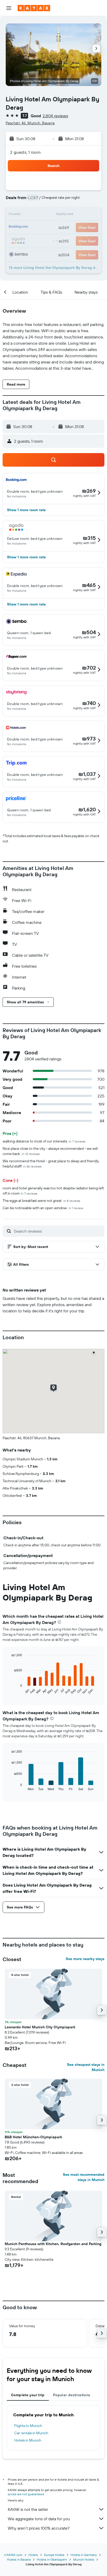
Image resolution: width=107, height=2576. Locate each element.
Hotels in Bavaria (19, 2559)
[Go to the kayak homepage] (34, 8)
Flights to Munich (28, 2426)
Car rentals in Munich (31, 2433)
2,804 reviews (55, 116)
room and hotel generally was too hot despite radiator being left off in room (53, 1191)
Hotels (33, 2555)
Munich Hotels (84, 2559)
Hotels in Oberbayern (52, 2559)
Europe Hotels (54, 2555)
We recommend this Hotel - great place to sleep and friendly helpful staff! (51, 1164)
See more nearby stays (85, 1959)
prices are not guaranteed (26, 2494)
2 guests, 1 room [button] (25, 152)
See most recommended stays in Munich (84, 2177)
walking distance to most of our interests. (44, 1141)
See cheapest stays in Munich (86, 2067)
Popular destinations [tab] (72, 2395)
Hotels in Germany (84, 2555)
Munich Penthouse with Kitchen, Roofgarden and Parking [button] (53, 2244)
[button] (9, 8)
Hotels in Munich (28, 2440)
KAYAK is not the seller (28, 2509)
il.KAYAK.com (13, 2555)
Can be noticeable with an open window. (43, 1208)
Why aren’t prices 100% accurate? (39, 2528)
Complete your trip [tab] (28, 2395)
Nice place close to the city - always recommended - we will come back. (50, 1151)
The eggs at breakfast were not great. (41, 1201)
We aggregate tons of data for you (39, 2519)
